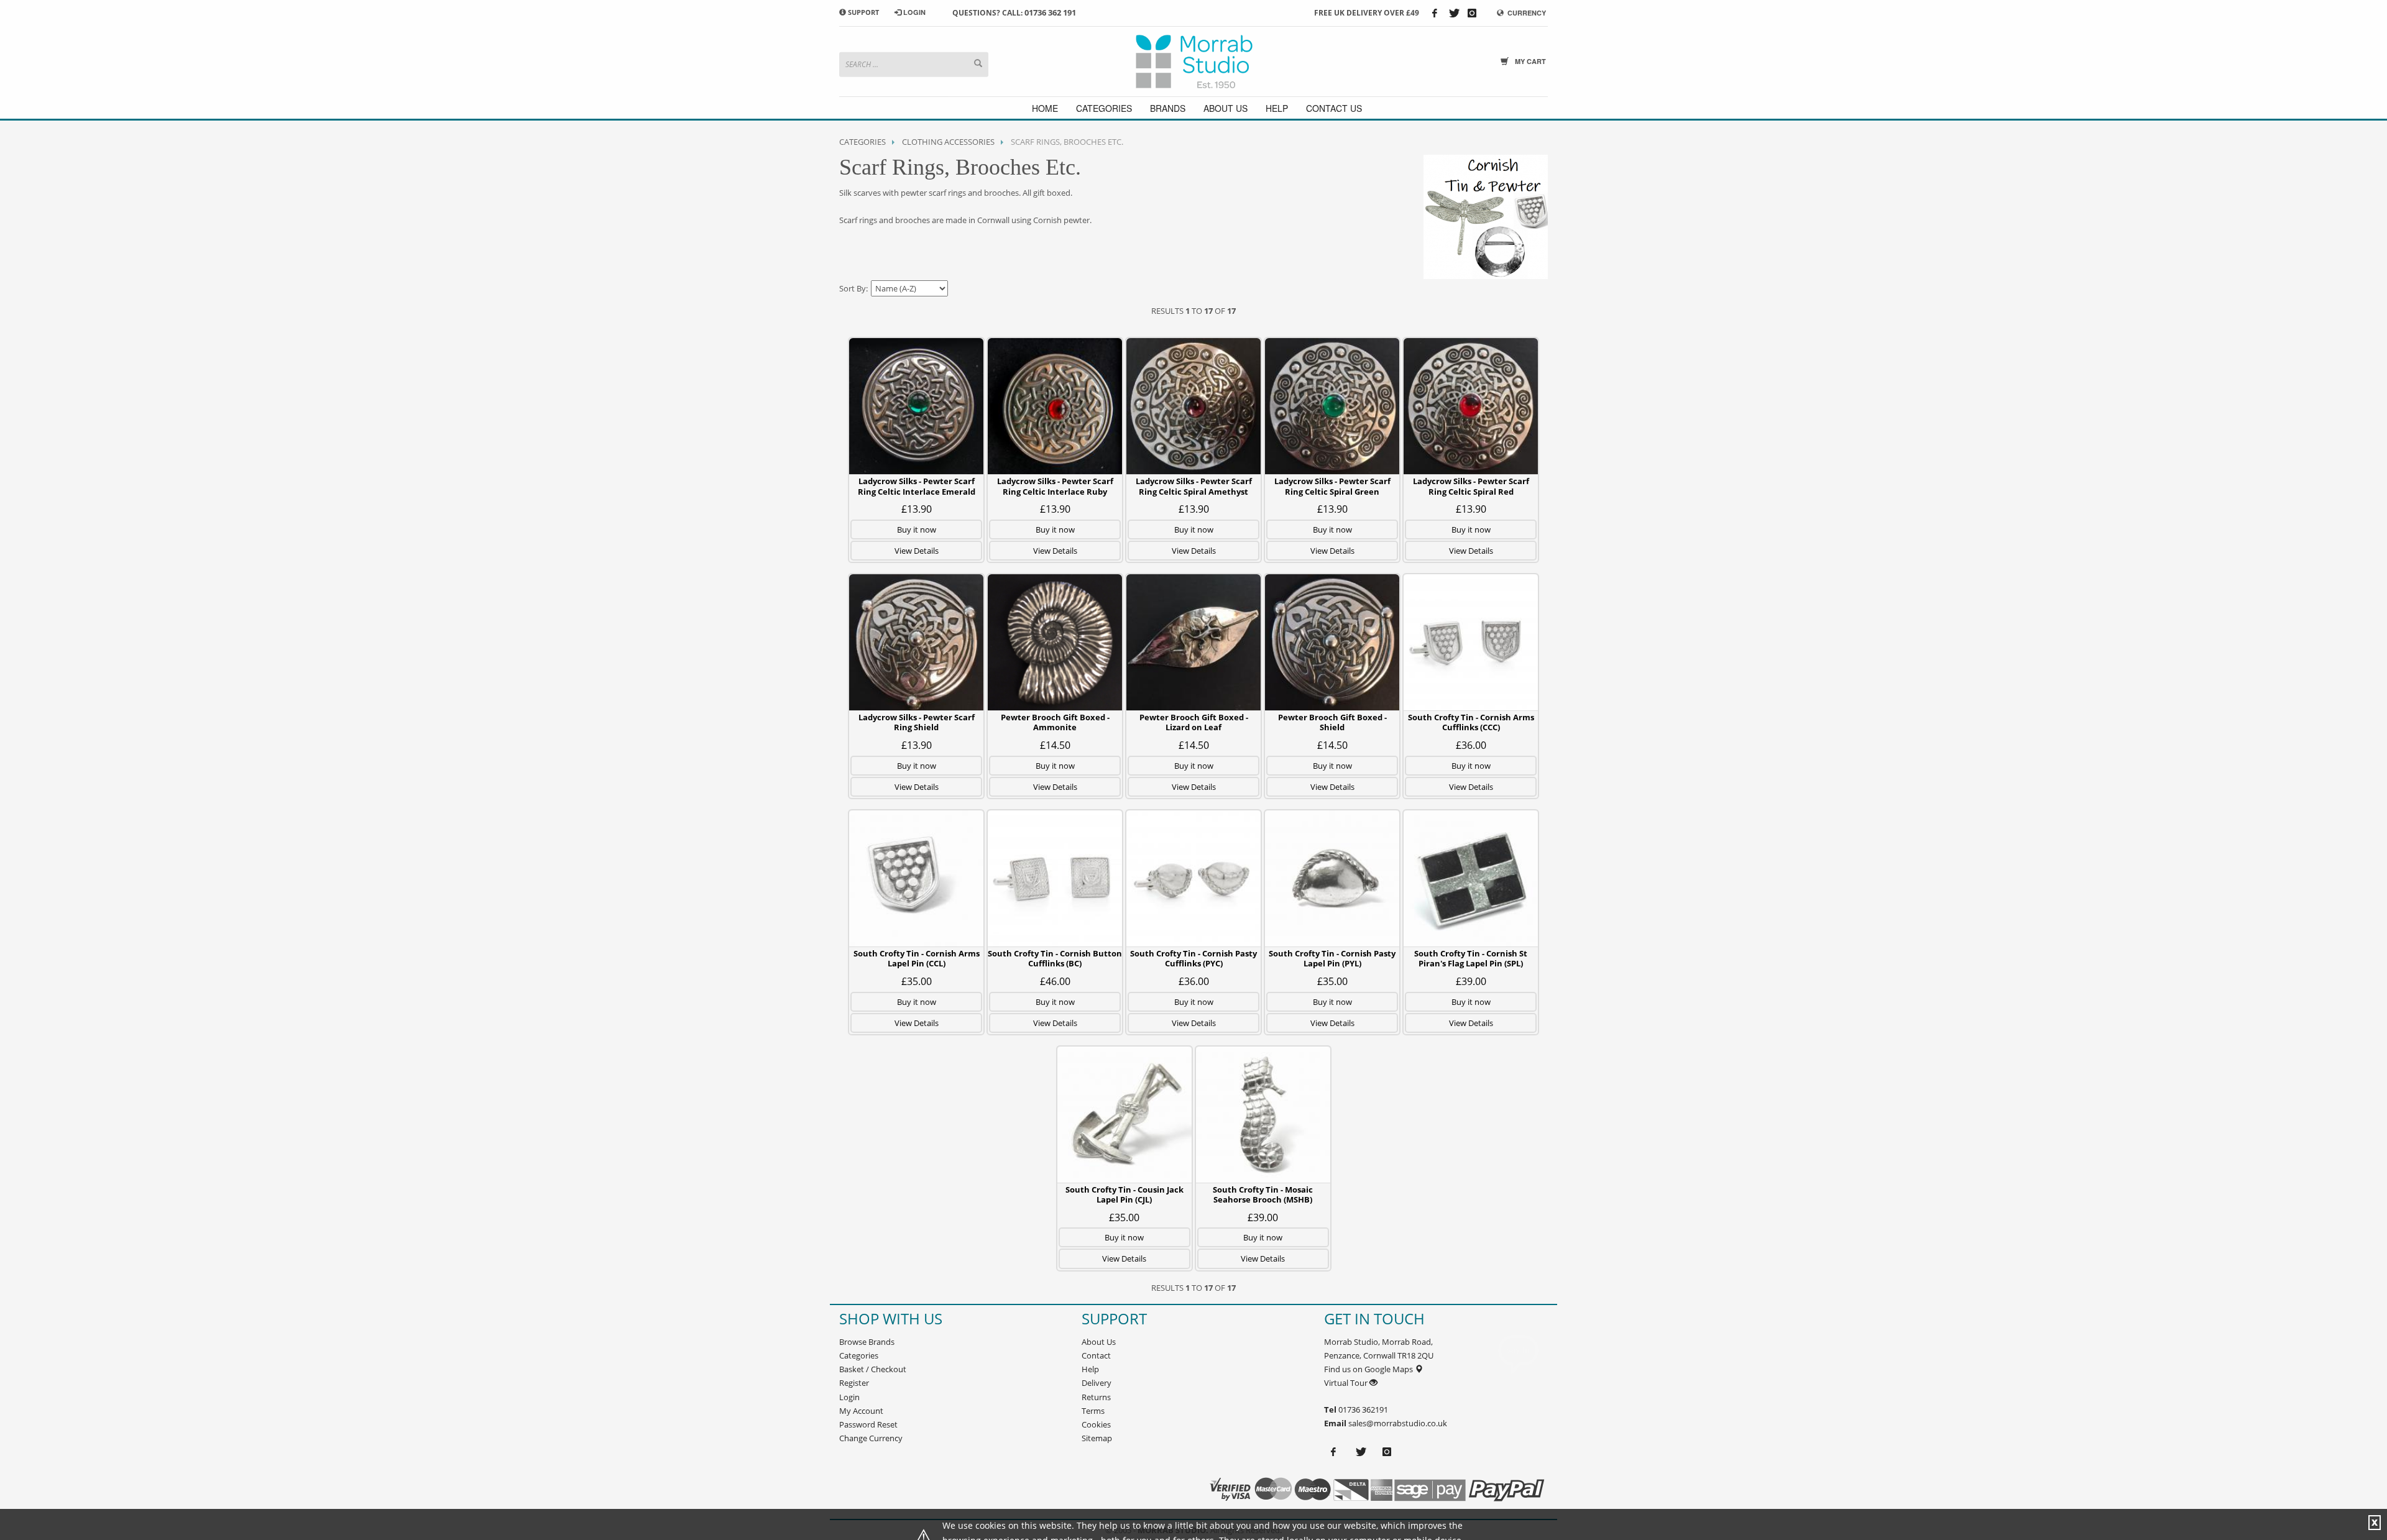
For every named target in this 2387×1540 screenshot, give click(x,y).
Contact (1096, 1355)
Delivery (1097, 1383)
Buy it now (917, 529)
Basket (852, 1369)
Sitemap (1097, 1438)
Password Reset (868, 1424)
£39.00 (1471, 981)
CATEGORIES (1104, 108)
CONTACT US (1334, 108)
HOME (1045, 108)
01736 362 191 (1050, 12)
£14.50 (1055, 745)
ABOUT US (1226, 108)
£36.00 (1471, 745)
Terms (1093, 1411)
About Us (1099, 1342)
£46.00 (1055, 981)
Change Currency (871, 1438)
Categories (862, 142)
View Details (917, 551)
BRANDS (1168, 108)
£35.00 (917, 981)
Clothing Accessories (948, 142)
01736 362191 (1362, 1409)
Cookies (1096, 1424)
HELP (1277, 108)
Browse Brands (867, 1342)
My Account (861, 1411)
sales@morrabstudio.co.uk (1398, 1423)
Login (849, 1397)
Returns (1096, 1397)
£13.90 (917, 509)
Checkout (889, 1369)
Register (854, 1383)
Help (1090, 1369)
